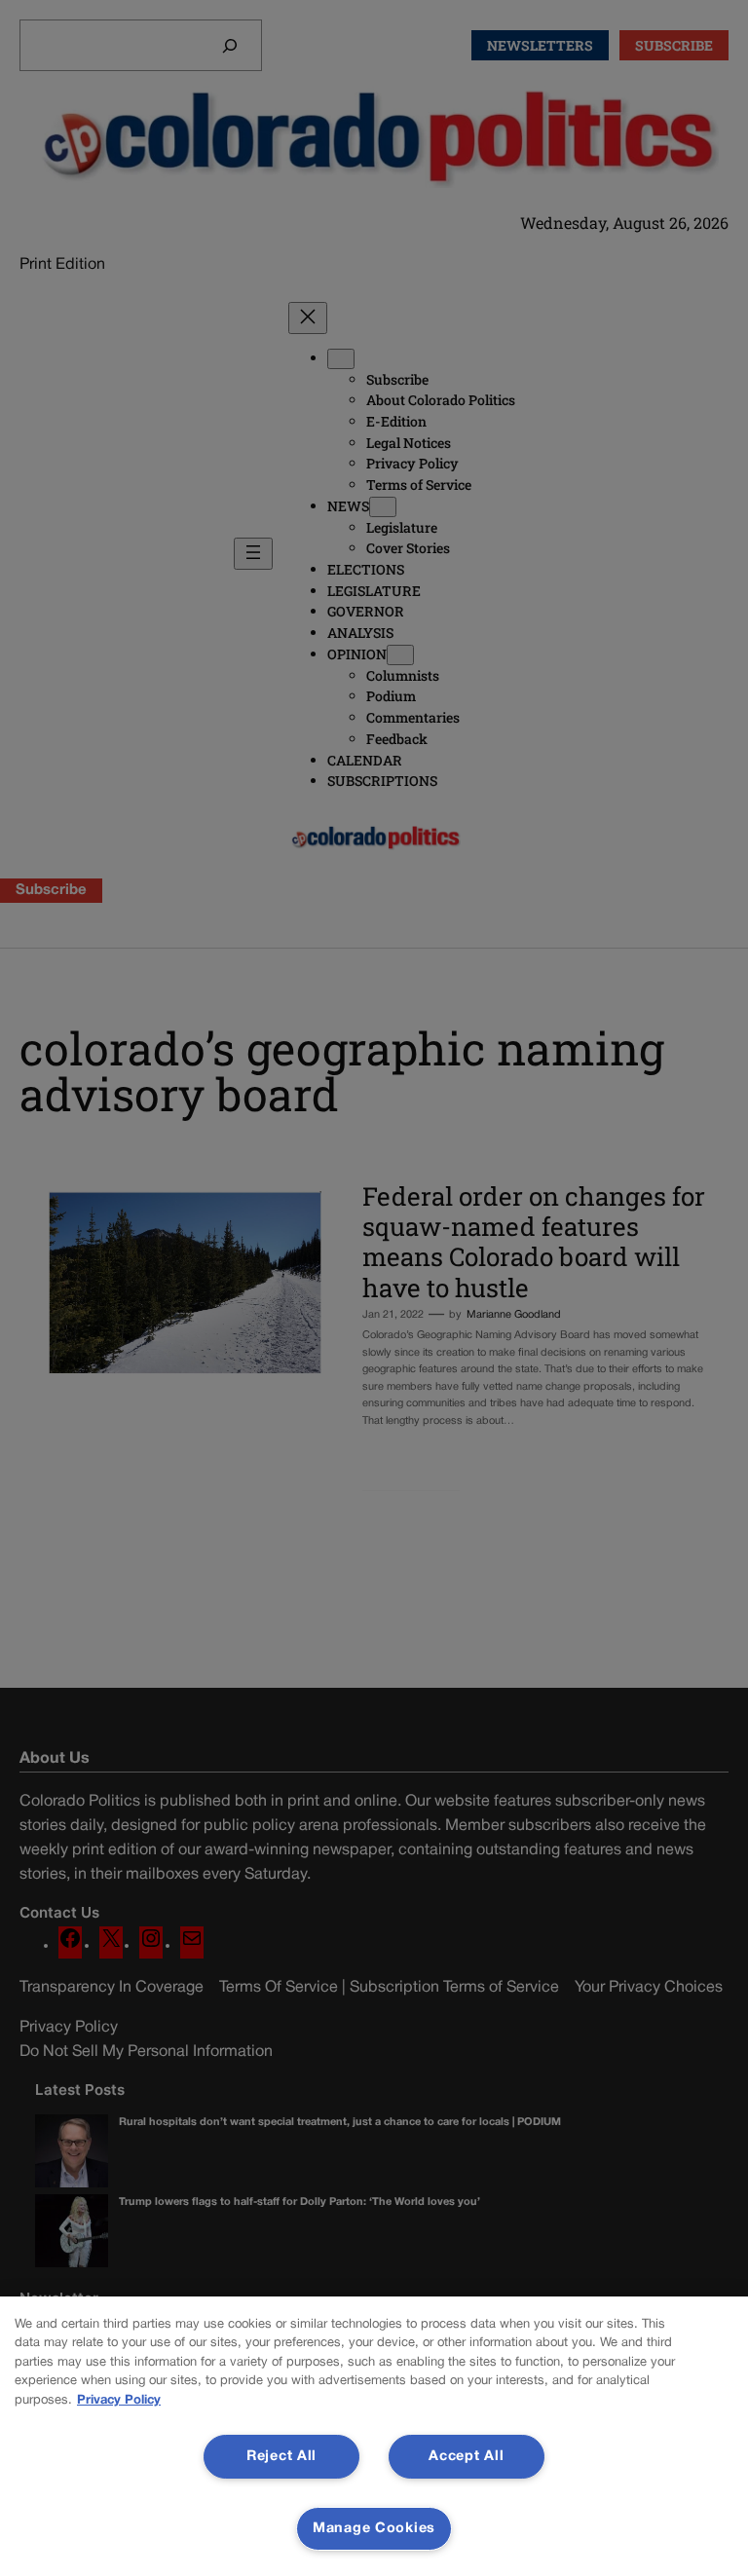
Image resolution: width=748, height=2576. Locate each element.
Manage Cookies (374, 2529)
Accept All (466, 2457)
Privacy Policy (119, 2401)
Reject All (281, 2457)
